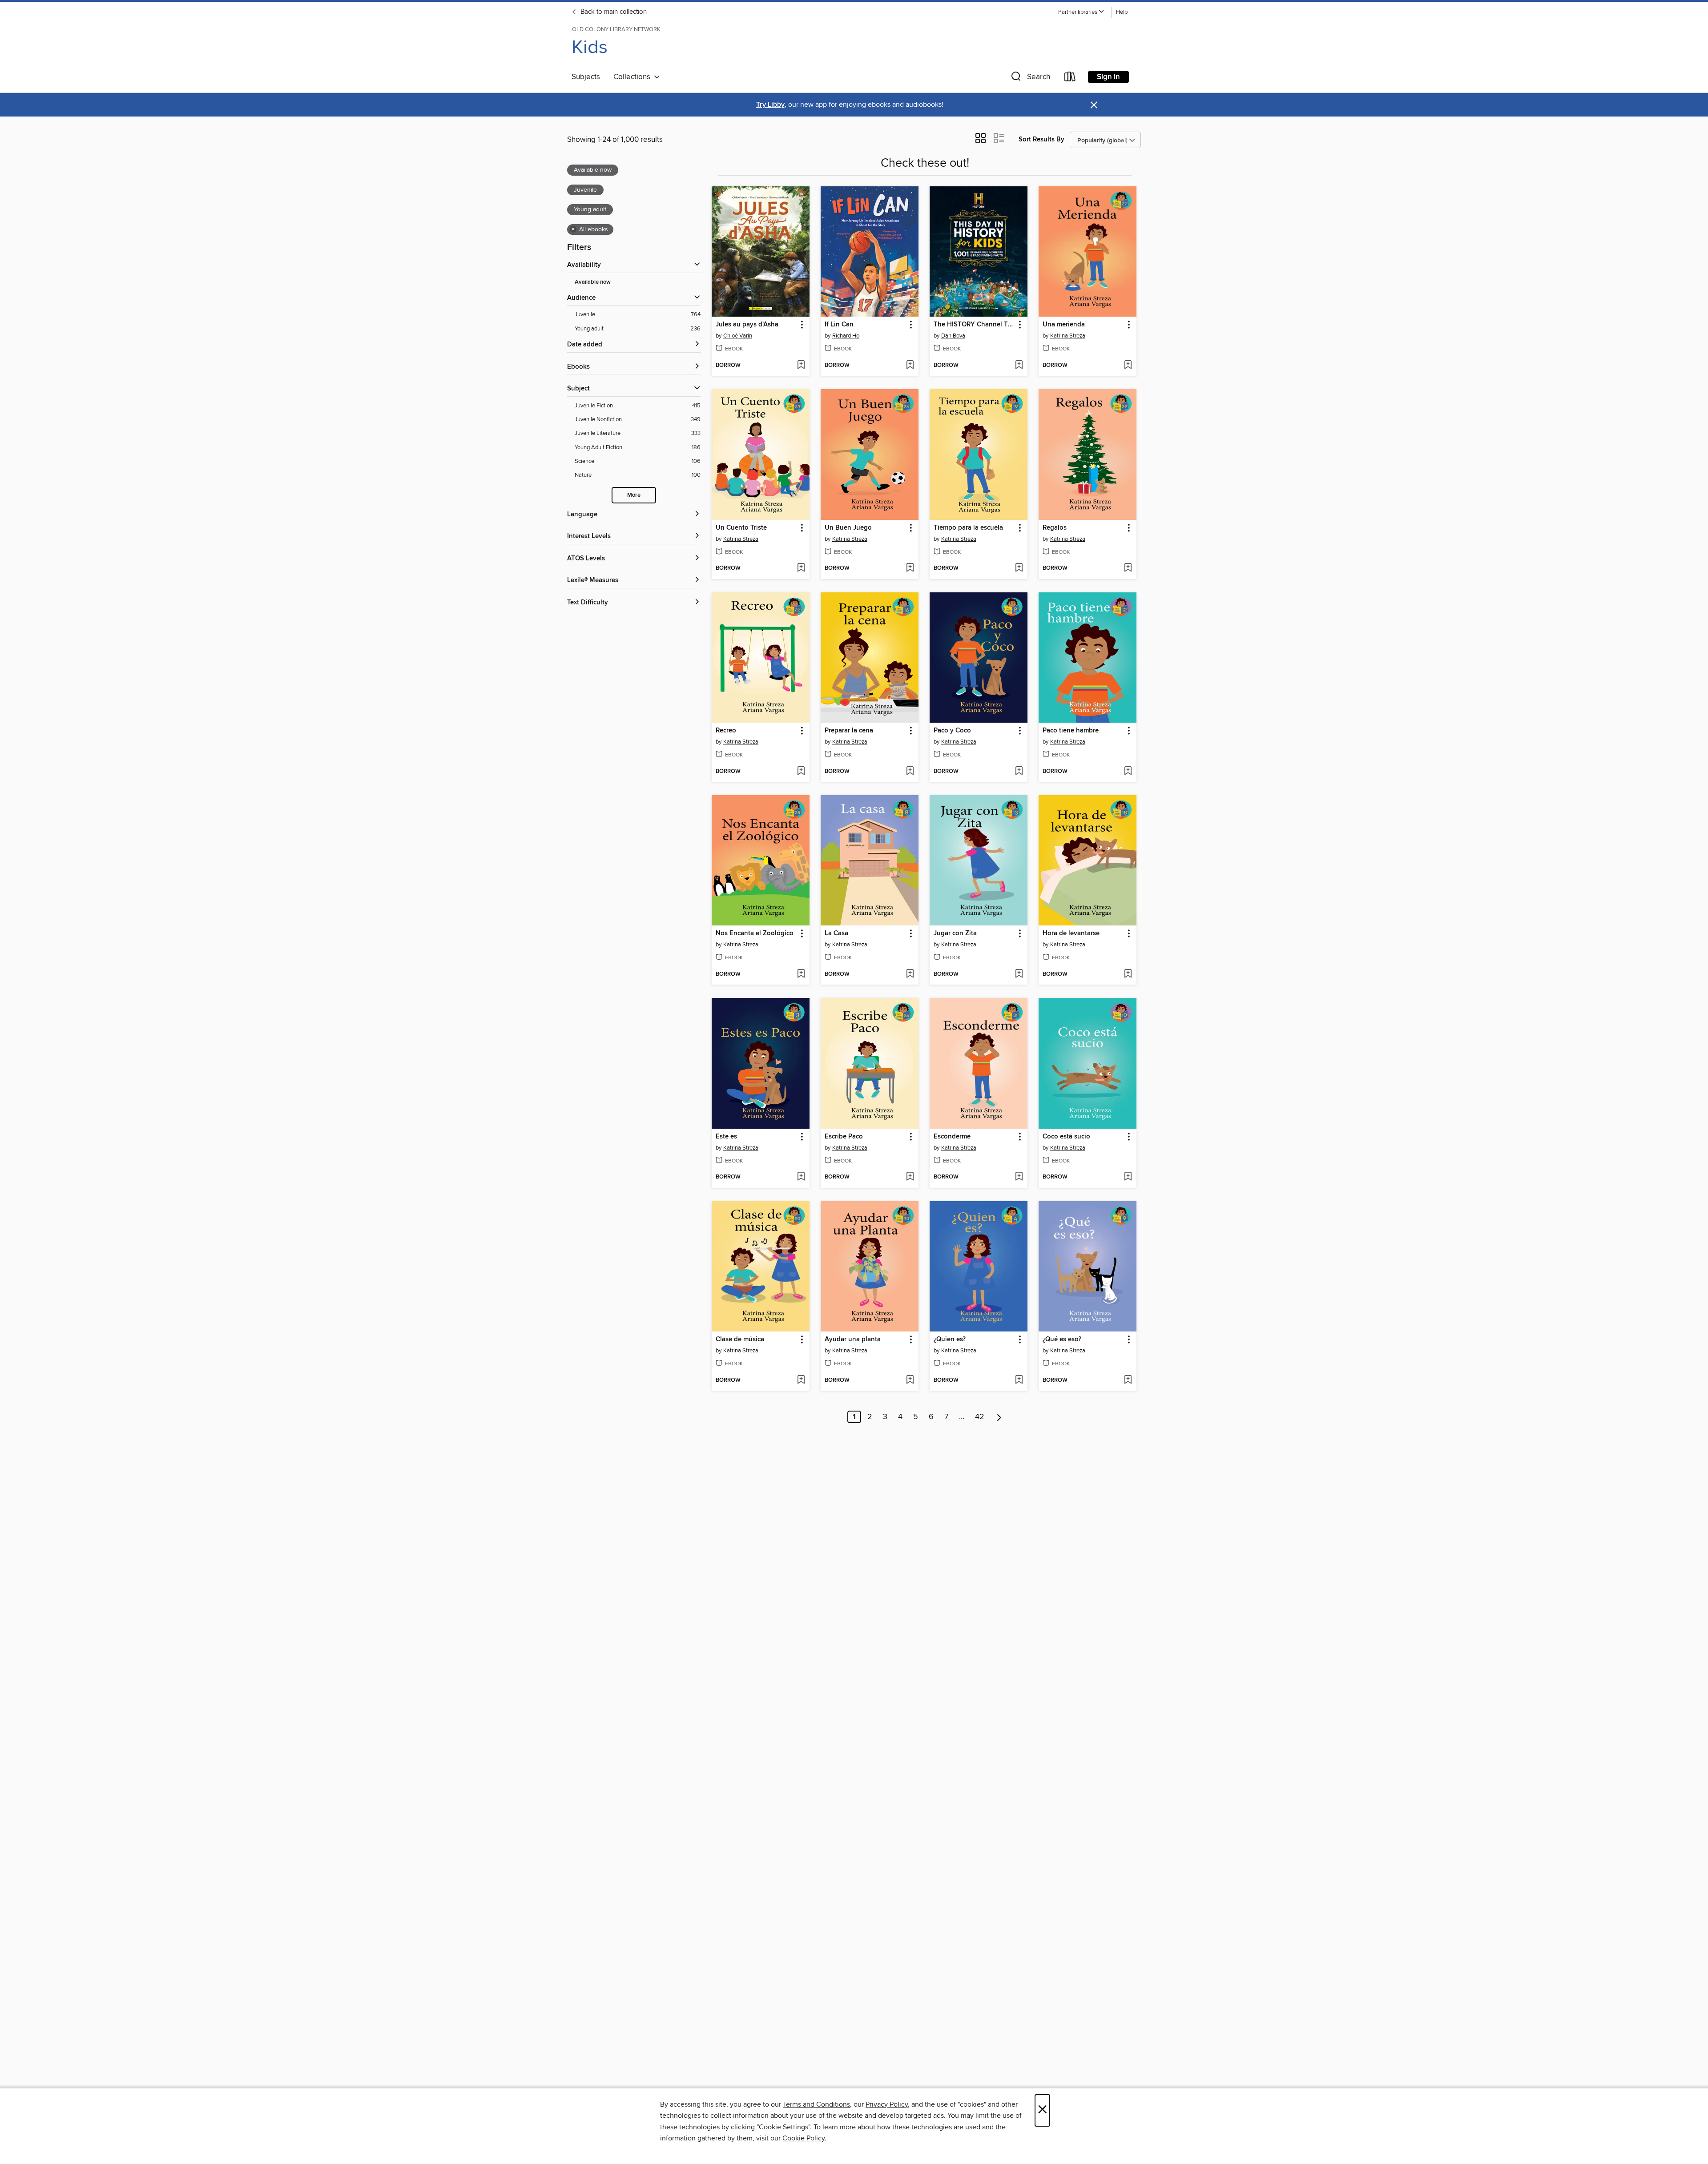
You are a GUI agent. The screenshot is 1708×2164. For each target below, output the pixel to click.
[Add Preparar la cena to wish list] (910, 772)
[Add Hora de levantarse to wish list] (1128, 974)
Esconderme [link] (952, 1137)
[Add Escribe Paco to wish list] (910, 1177)
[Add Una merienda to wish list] (1128, 366)
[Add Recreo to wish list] (801, 772)
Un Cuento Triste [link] (741, 528)
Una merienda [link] (1064, 325)
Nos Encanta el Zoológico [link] (755, 933)
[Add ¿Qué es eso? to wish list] (1128, 1380)
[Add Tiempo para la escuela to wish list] (1019, 568)
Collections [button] (634, 77)
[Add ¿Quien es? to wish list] (1019, 1380)
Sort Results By (1041, 139)
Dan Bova (953, 336)
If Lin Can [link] (839, 325)
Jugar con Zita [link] (955, 933)
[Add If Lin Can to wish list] (910, 366)
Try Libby (770, 105)
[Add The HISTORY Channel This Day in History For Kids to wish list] (1019, 366)
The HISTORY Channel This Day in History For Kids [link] (974, 325)
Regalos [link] (1055, 528)
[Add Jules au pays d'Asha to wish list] (801, 366)
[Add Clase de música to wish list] (801, 1380)
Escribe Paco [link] (844, 1137)
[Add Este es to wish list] (801, 1177)
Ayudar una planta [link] (853, 1339)
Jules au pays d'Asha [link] (747, 325)
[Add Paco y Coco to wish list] (1019, 772)
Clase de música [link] (740, 1339)
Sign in (1108, 77)
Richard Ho (846, 336)
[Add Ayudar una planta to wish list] (910, 1380)
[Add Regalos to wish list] (1128, 568)
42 (980, 1417)
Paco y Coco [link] (952, 731)
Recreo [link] (726, 731)
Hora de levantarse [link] (1071, 933)
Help (1122, 12)
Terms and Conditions (816, 2104)
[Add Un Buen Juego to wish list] (910, 568)
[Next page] (999, 1417)
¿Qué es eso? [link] (1062, 1339)
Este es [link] (726, 1137)
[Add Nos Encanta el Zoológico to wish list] (801, 974)
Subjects (586, 77)
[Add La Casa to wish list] (910, 974)
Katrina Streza (1068, 336)
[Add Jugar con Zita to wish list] (1019, 974)
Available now (593, 282)
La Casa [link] (836, 933)
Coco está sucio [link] (1066, 1137)
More (634, 495)
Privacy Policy (887, 2104)
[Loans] (1070, 78)
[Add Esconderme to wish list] (1019, 1177)
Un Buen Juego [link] (848, 528)
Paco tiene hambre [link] (1071, 731)
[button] (1081, 12)
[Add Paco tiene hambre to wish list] (1128, 772)
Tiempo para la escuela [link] (968, 528)
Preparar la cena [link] (849, 731)
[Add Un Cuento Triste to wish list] (801, 568)
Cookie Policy (804, 2138)
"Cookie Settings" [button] (783, 2127)
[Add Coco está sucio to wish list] (1128, 1177)
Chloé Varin (738, 336)
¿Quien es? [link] (950, 1339)
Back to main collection (613, 12)
